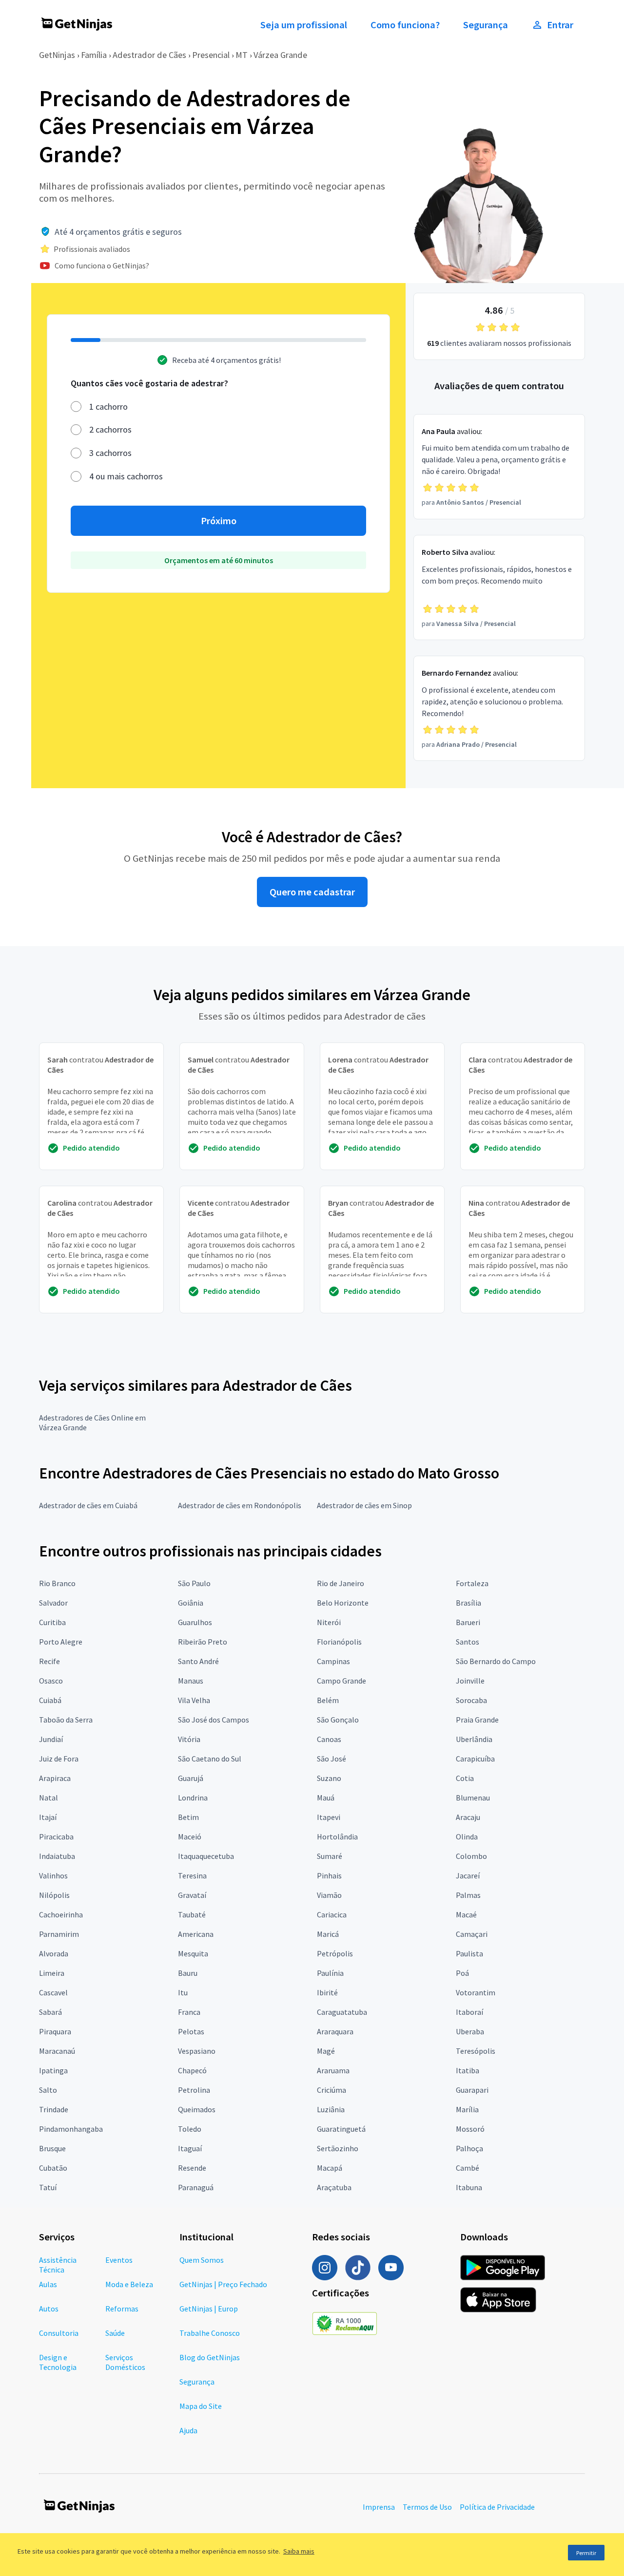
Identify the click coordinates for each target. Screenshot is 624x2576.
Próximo (219, 521)
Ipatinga (53, 2070)
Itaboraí (469, 2012)
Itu (183, 1992)
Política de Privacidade (497, 2507)
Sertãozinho (338, 2148)
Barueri (468, 1622)
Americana (196, 1934)
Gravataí (192, 1895)
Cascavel (53, 1992)
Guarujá (191, 1778)
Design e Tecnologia (58, 2362)
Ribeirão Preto (203, 1642)
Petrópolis (335, 1953)
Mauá (326, 1798)
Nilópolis (54, 1895)
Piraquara (55, 2031)
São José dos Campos (214, 1720)
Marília (467, 2109)
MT (242, 55)
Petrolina (194, 2090)
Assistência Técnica (58, 2265)
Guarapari (472, 2090)
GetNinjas (57, 55)
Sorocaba (471, 1700)
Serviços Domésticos (125, 2362)
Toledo (190, 2129)
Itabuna (469, 2187)
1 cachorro (108, 407)
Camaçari (472, 1934)
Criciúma (331, 2090)
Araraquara (335, 2031)
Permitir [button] (586, 2553)
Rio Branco (57, 1583)
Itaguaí (190, 2148)
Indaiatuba (57, 1856)
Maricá (328, 1934)
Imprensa (379, 2507)
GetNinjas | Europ (209, 2309)
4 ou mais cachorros (126, 476)
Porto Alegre (61, 1642)
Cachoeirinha (61, 1914)
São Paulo (194, 1583)
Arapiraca (55, 1778)
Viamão (329, 1895)
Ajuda (188, 2430)
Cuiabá (50, 1700)
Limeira (52, 1973)
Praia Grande (477, 1720)
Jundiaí (51, 1739)
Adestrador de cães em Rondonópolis (240, 1505)
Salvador (53, 1603)
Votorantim (476, 1992)
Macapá (330, 2168)
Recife (49, 1661)
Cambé (468, 2168)
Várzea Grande (280, 55)
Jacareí (468, 1875)
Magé (326, 2051)
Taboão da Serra (66, 1720)
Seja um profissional (304, 25)
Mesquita (193, 1953)
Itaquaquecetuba (206, 1856)
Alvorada (54, 1953)
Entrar (560, 25)
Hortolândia (337, 1837)
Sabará (50, 2012)
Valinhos (53, 1875)
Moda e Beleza (129, 2284)
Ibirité (327, 1992)
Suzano (329, 1778)
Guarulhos (195, 1622)
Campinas (333, 1661)
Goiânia (191, 1603)
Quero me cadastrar (312, 892)
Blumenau (473, 1798)
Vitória (189, 1739)
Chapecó (192, 2070)
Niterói (329, 1622)
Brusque (52, 2148)
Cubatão (53, 2168)
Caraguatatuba (342, 2012)
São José (331, 1759)
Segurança (486, 25)
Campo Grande (341, 1681)
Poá (462, 1973)
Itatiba (468, 2070)
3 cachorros (110, 453)
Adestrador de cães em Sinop (364, 1505)
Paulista (469, 1953)
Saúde (115, 2333)
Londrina (193, 1798)
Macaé (466, 1914)
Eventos (119, 2260)
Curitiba (52, 1622)
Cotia (465, 1778)
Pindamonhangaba (71, 2129)
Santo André (198, 1661)
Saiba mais (299, 2551)
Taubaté (192, 1914)
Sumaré (330, 1856)
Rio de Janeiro (341, 1583)
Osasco (51, 1681)
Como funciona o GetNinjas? (102, 265)
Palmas (468, 1895)
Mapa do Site (201, 2406)
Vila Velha (194, 1700)
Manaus (191, 1681)
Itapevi (329, 1817)
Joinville (470, 1681)
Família (94, 55)
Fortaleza (472, 1583)
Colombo (471, 1856)
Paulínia (330, 1973)
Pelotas (191, 2031)
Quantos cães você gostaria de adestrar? (149, 383)
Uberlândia (474, 1739)
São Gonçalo (338, 1720)
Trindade (54, 2109)
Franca (189, 2012)
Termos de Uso (427, 2507)
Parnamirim (59, 1934)
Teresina (192, 1875)
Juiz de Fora (59, 1759)
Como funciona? (405, 25)
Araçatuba (334, 2187)
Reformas (122, 2309)
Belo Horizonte (343, 1603)
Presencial (211, 55)
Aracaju (468, 1817)
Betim (188, 1817)
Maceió (190, 1837)
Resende (192, 2168)
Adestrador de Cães (149, 55)
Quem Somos (202, 2260)
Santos (468, 1642)
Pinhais (329, 1875)
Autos (49, 2309)
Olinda (467, 1837)
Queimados (197, 2109)
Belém (328, 1700)
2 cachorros (110, 429)
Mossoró (470, 2129)
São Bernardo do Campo (496, 1661)
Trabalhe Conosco (210, 2333)
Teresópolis (476, 2051)
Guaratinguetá (341, 2129)
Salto (48, 2090)
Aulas (48, 2284)
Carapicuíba (475, 1759)
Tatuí (48, 2187)
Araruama (333, 2070)
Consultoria (59, 2333)
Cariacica (332, 1914)
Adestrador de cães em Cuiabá (88, 1505)
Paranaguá (196, 2187)
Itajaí (48, 1817)
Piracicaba (56, 1837)
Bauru (188, 1973)
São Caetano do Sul (210, 1759)
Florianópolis (339, 1642)
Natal (49, 1798)
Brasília (468, 1603)
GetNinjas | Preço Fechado (223, 2284)
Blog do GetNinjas (210, 2357)
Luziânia (331, 2109)
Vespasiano (197, 2051)
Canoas (329, 1739)
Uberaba (470, 2031)
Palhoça (469, 2148)
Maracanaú (57, 2051)
